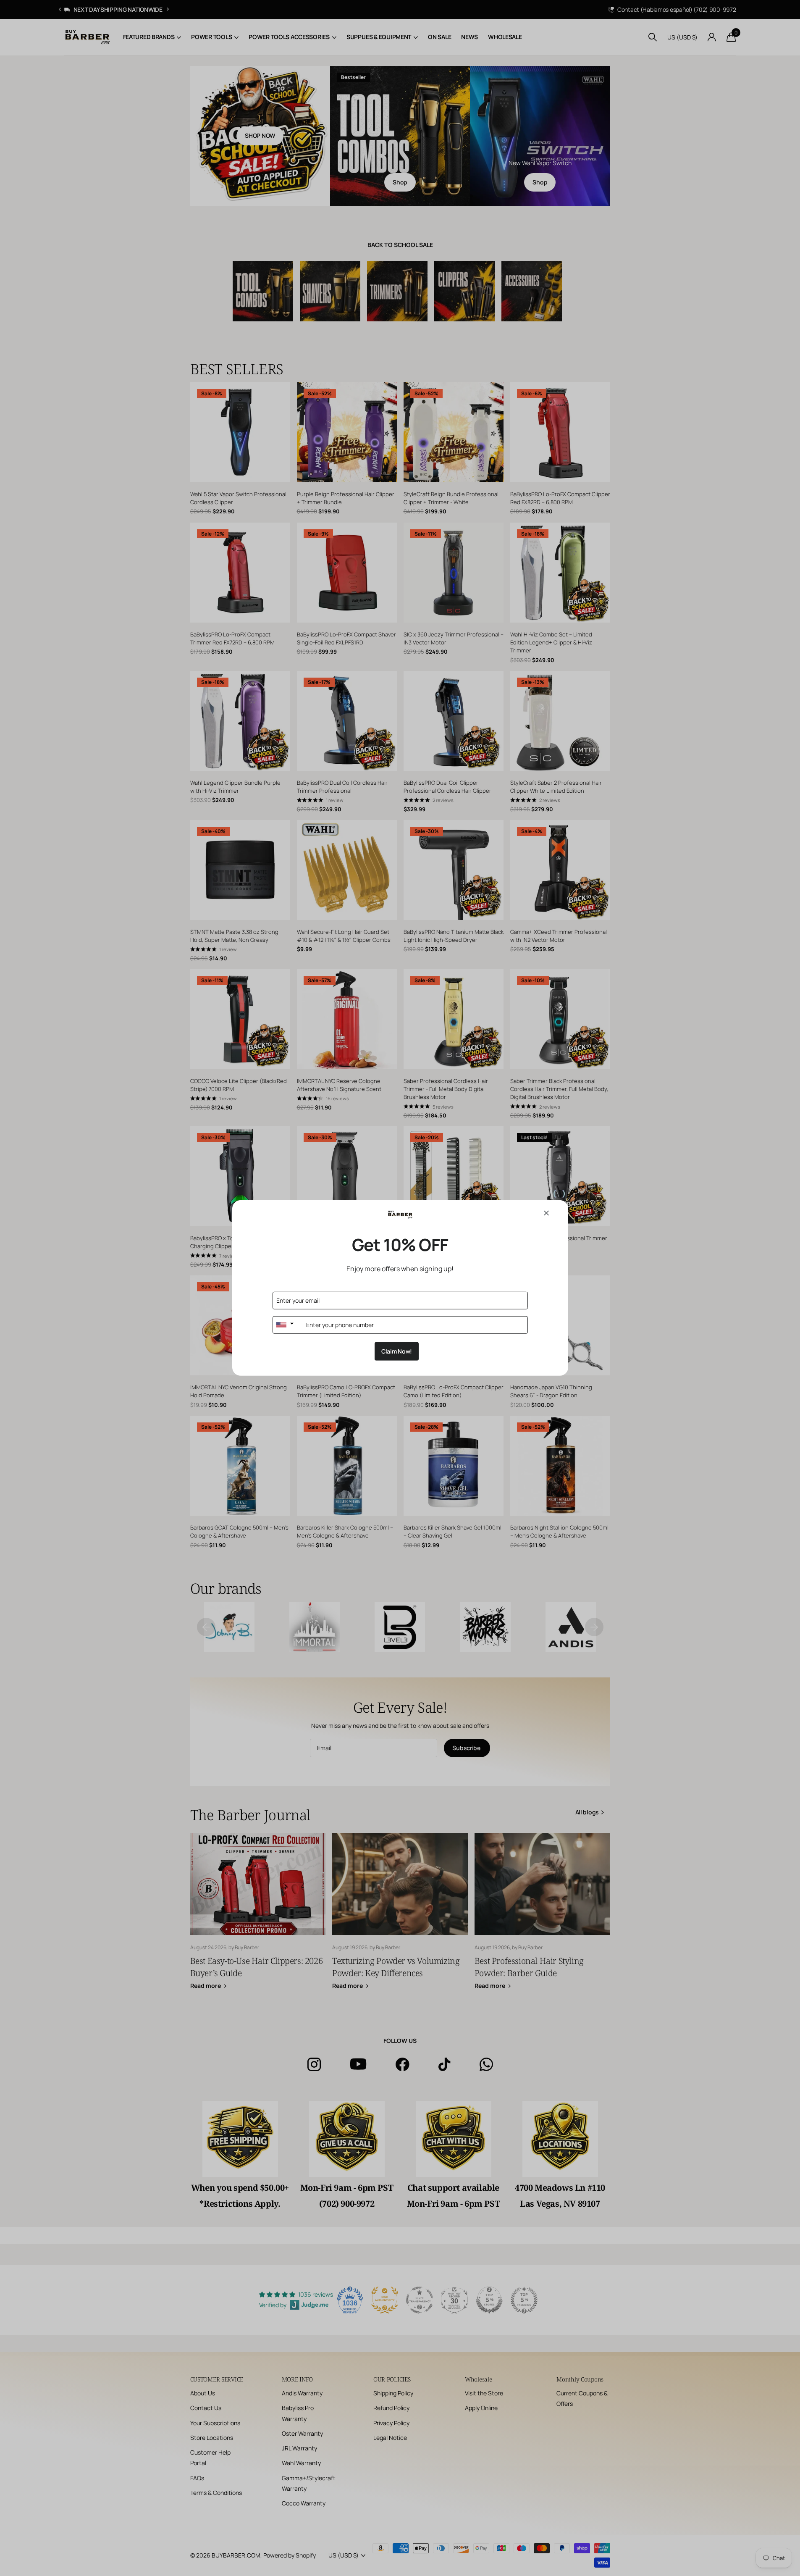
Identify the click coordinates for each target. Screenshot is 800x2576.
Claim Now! (397, 1351)
